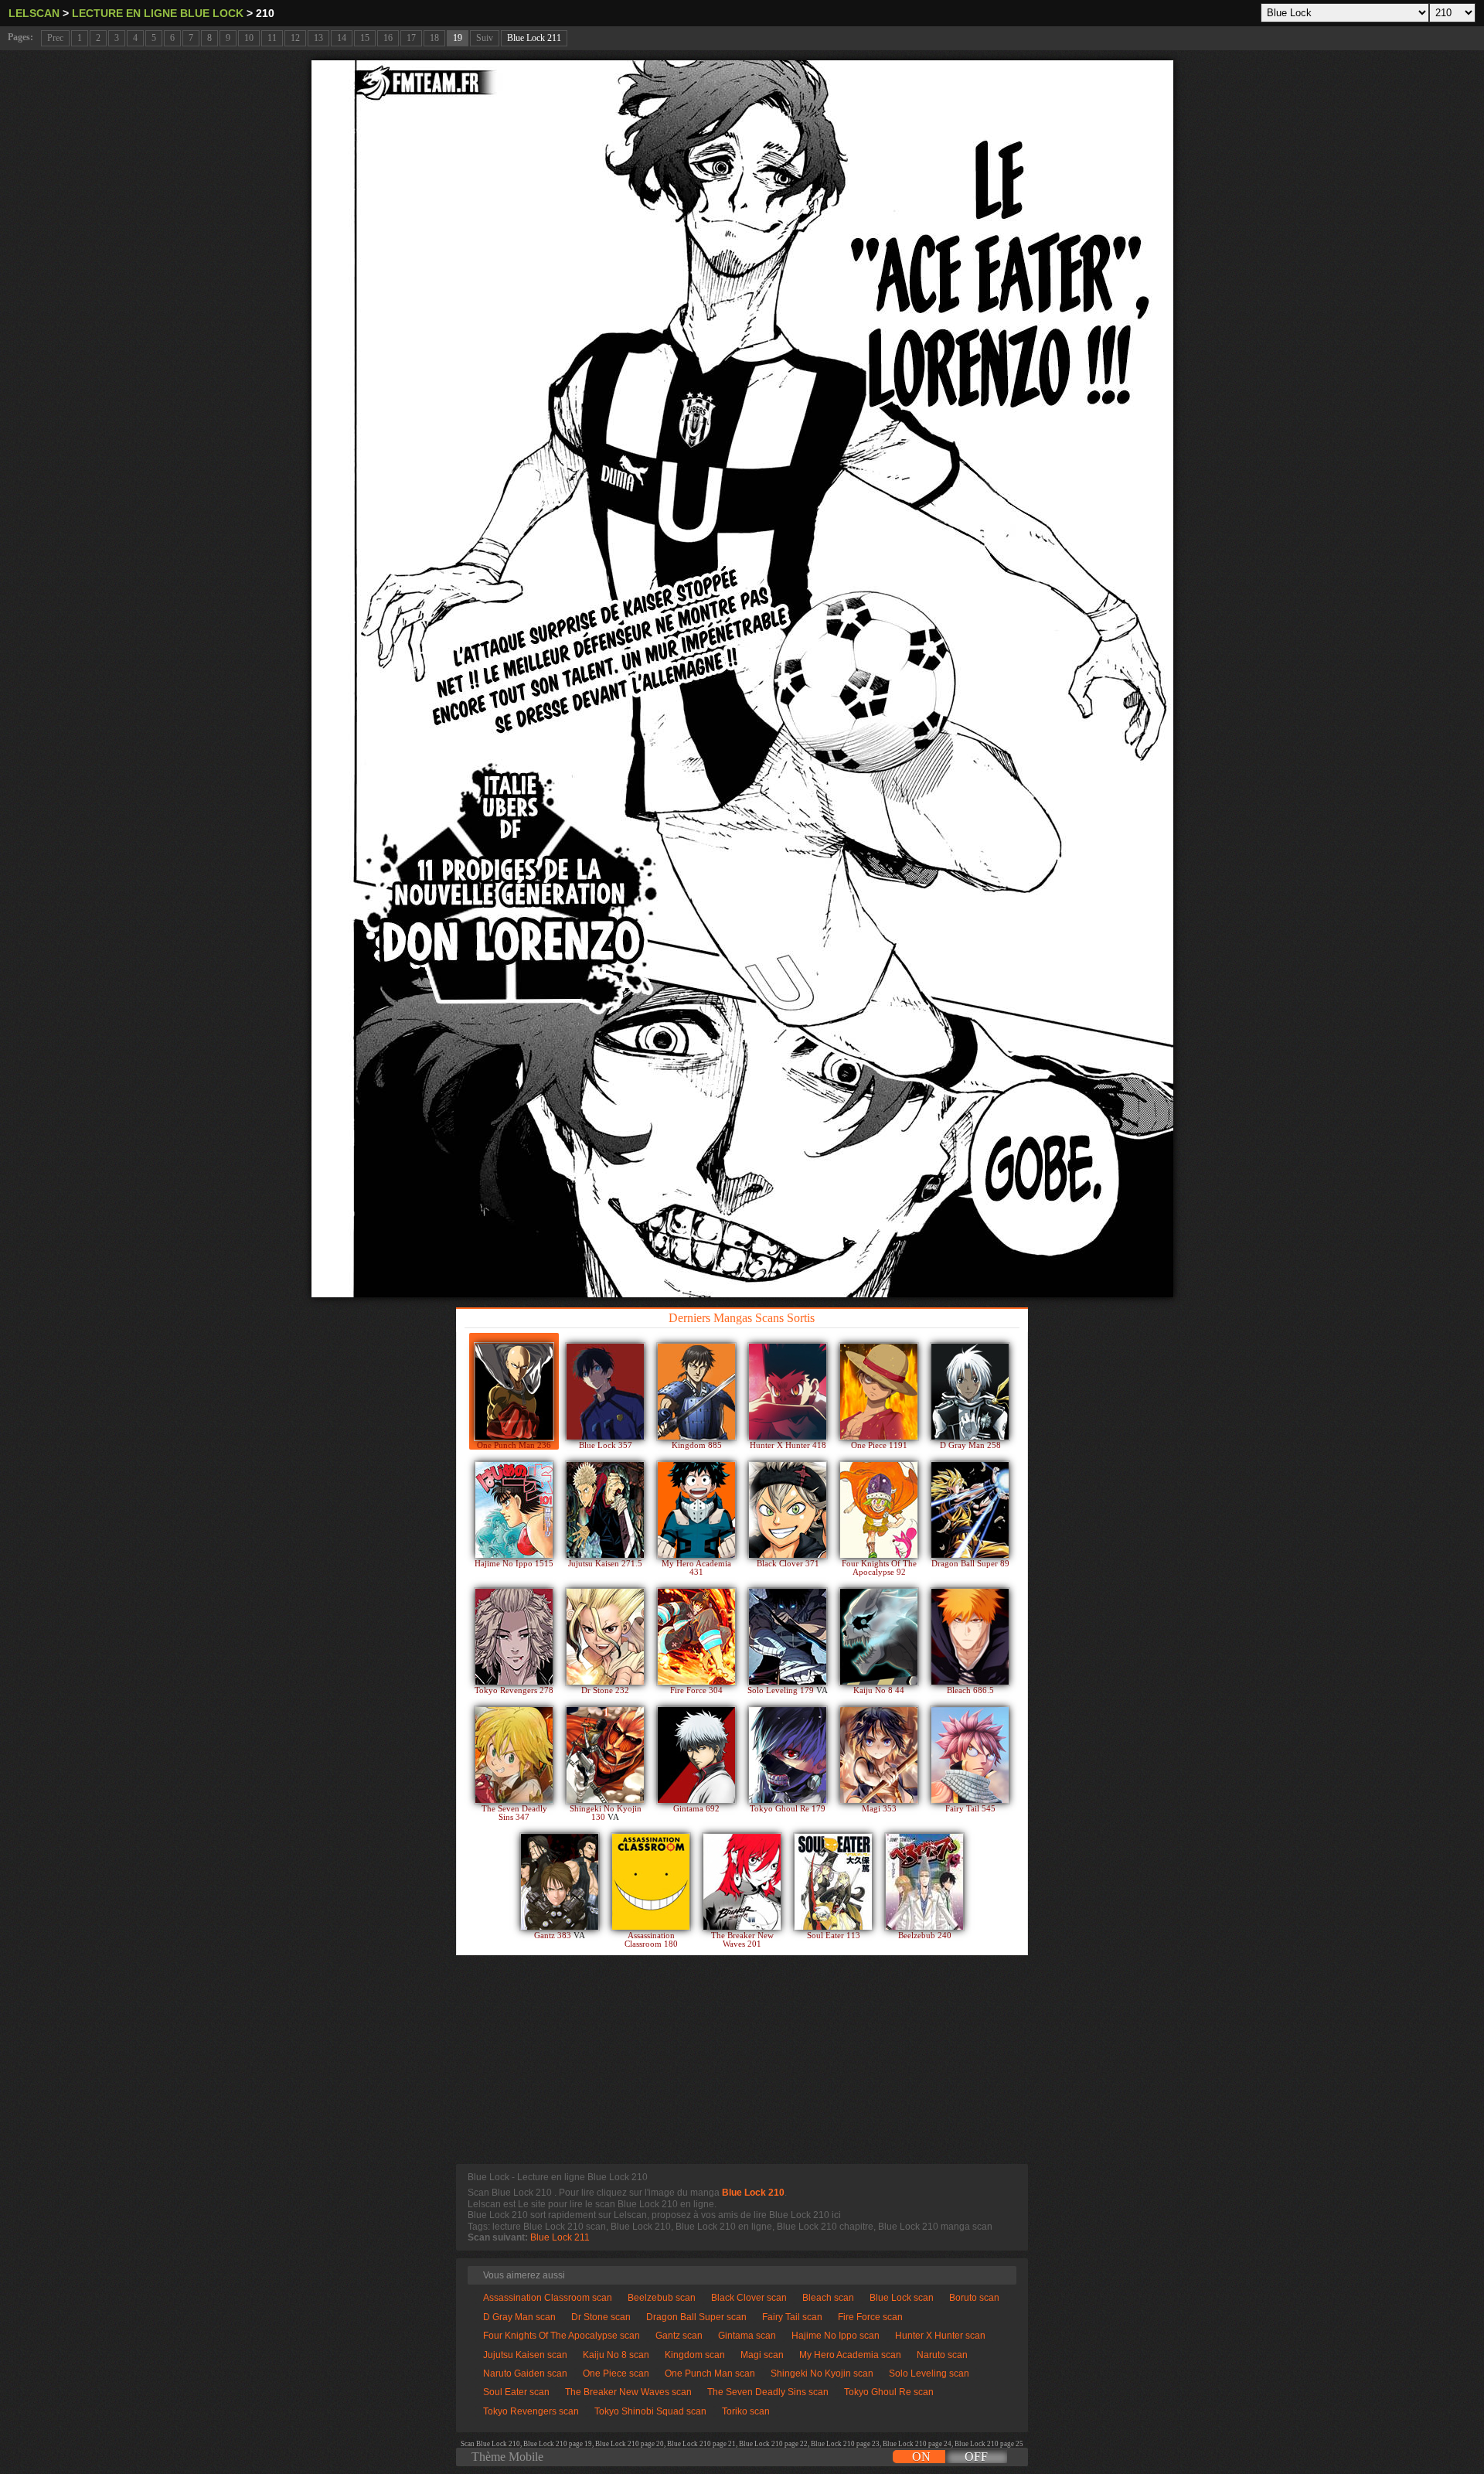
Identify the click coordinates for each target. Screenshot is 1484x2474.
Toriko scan (746, 2411)
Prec (55, 38)
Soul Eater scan (516, 2392)
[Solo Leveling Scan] (788, 1637)
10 (249, 38)
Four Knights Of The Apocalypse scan (562, 2336)
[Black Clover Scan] (788, 1510)
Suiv (485, 38)
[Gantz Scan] (560, 1882)
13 (318, 38)
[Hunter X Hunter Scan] (788, 1392)
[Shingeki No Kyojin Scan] (605, 1755)
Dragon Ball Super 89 (970, 1564)
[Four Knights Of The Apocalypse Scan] (879, 1510)
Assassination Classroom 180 (651, 1940)
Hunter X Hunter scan (940, 2336)
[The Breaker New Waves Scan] (742, 1882)
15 (365, 38)
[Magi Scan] (879, 1755)
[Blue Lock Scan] (605, 1392)
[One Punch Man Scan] (514, 1392)
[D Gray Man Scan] (970, 1392)
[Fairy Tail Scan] (970, 1755)
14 (342, 38)
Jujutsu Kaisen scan (525, 2355)
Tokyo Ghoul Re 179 (788, 1809)
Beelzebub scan (662, 2298)
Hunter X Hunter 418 (788, 1445)
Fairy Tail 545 (970, 1809)
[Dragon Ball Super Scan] (970, 1510)
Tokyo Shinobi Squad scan (650, 2411)
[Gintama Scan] (696, 1755)
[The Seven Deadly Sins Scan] (514, 1755)
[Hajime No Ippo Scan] (514, 1510)
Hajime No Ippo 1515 (514, 1564)
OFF (976, 2457)
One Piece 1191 (879, 1445)
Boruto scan (974, 2298)
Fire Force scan (870, 2317)
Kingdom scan (695, 2355)
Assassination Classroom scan (548, 2298)
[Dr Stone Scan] (605, 1637)
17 (411, 38)
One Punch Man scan (710, 2373)
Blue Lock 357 (606, 1445)
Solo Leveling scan (929, 2373)
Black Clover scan (749, 2298)
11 (272, 38)
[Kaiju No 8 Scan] (879, 1637)
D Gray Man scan (519, 2317)
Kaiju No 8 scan (616, 2355)
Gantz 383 (554, 1936)
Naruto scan (942, 2355)
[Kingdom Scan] (696, 1392)
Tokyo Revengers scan (531, 2411)
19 (458, 38)
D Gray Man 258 (970, 1445)
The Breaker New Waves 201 (742, 1940)
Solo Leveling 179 (782, 1690)
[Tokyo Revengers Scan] (514, 1637)
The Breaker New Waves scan (628, 2392)
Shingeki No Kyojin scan (822, 2373)
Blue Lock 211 (534, 38)
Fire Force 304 (696, 1690)
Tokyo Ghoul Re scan (889, 2392)
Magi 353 (879, 1809)
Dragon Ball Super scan (696, 2317)
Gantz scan (679, 2336)
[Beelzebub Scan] (924, 1882)
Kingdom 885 (697, 1445)
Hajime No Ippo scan (836, 2336)
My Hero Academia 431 (696, 1568)
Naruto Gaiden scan (525, 2373)
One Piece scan (616, 2373)
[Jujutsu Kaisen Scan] (605, 1510)
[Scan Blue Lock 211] (742, 679)
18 (434, 38)
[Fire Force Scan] (696, 1637)
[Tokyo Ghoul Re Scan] (788, 1755)
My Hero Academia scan (850, 2355)
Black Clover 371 (788, 1564)
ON (921, 2457)
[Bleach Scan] (970, 1637)
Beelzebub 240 (925, 1936)
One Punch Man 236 (514, 1445)
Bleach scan (828, 2298)
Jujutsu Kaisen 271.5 (605, 1564)
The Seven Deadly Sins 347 (514, 1813)
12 (295, 38)
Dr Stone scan (601, 2317)
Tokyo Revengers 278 (514, 1690)
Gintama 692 (696, 1809)
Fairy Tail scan (792, 2317)
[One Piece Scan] (879, 1392)
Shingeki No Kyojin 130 (606, 1813)
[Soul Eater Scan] (833, 1882)
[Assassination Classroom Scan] (651, 1882)
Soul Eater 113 (834, 1936)
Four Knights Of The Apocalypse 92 (879, 1568)
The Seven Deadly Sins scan (768, 2392)
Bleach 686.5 (970, 1690)
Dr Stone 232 (605, 1690)
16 (388, 38)
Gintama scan (747, 2336)
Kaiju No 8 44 (879, 1690)
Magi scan (762, 2355)
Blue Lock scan (902, 2298)
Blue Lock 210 (753, 2193)
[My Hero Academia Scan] (696, 1510)
